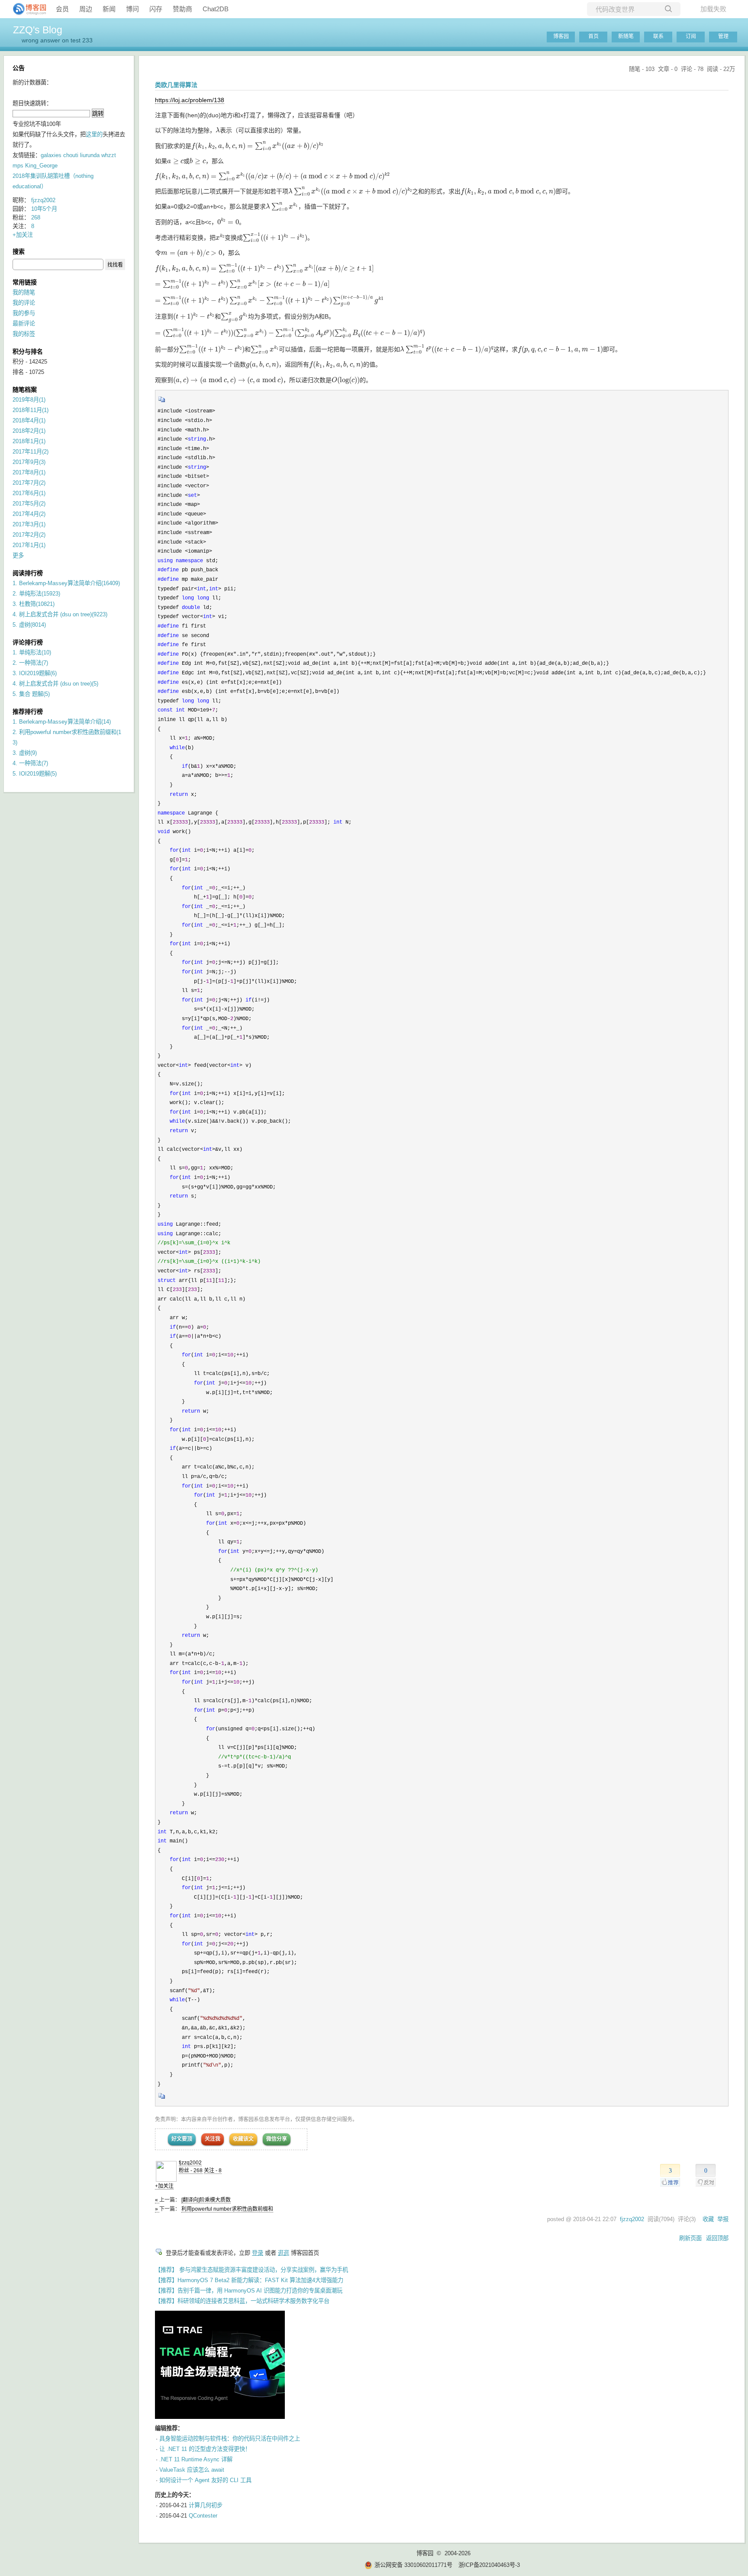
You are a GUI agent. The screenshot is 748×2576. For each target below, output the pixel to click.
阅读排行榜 (28, 573)
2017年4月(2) (29, 514)
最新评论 (24, 324)
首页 (593, 36)
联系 (658, 36)
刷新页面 (690, 2238)
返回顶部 (717, 2238)
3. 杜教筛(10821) (34, 604)
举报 (723, 2219)
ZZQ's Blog (38, 30)
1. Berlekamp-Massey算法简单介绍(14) (62, 722)
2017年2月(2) (29, 535)
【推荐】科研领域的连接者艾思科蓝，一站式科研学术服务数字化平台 (242, 2301)
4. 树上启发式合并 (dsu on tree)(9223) (60, 614)
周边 (86, 9)
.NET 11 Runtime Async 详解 (196, 2459)
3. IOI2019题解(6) (35, 673)
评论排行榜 (28, 642)
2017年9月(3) (29, 462)
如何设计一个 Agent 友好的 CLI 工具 (205, 2480)
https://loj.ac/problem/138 (190, 100)
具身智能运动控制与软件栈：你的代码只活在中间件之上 (230, 2439)
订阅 (691, 36)
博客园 (561, 36)
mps (18, 166)
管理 (723, 36)
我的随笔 (24, 292)
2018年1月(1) (29, 441)
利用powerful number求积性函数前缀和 (227, 2209)
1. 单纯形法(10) (32, 652)
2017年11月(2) (31, 452)
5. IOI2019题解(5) (35, 774)
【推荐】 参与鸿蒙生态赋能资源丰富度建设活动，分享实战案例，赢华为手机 (251, 2270)
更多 (18, 555)
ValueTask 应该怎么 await (192, 2470)
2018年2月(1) (29, 431)
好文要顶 (182, 2139)
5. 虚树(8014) (29, 625)
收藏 (708, 2219)
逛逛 (284, 2253)
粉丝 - (191, 2170)
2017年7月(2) (29, 483)
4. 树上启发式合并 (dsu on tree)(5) (55, 684)
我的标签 (24, 334)
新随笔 (626, 36)
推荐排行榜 (28, 712)
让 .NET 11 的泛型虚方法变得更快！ (205, 2449)
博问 (132, 9)
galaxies (51, 155)
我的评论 (24, 303)
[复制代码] (162, 402)
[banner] (26, 9)
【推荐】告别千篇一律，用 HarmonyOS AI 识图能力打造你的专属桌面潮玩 (249, 2291)
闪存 (156, 9)
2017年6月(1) (29, 493)
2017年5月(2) (29, 504)
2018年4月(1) (29, 420)
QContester (203, 2516)
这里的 (94, 134)
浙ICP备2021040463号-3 (489, 2565)
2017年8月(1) (29, 472)
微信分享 (277, 2139)
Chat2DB (216, 9)
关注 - (213, 2170)
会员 (62, 9)
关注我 (213, 2139)
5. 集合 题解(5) (31, 694)
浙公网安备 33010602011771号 (413, 2565)
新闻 (109, 9)
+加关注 (164, 2186)
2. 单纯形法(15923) (36, 594)
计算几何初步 (206, 2505)
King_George (41, 166)
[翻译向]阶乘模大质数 (206, 2200)
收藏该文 (243, 2139)
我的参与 (24, 313)
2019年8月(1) (29, 400)
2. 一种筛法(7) (30, 663)
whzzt (109, 155)
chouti (71, 155)
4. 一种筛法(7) (30, 763)
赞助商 (182, 9)
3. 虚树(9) (25, 753)
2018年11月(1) (31, 410)
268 (36, 217)
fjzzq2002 (190, 2163)
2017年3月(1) (29, 524)
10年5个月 (44, 209)
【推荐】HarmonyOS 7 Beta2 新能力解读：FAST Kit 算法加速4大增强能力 (249, 2280)
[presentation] (218, 130)
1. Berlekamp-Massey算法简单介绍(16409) (66, 583)
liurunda (90, 155)
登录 (258, 2253)
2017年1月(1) (29, 545)
